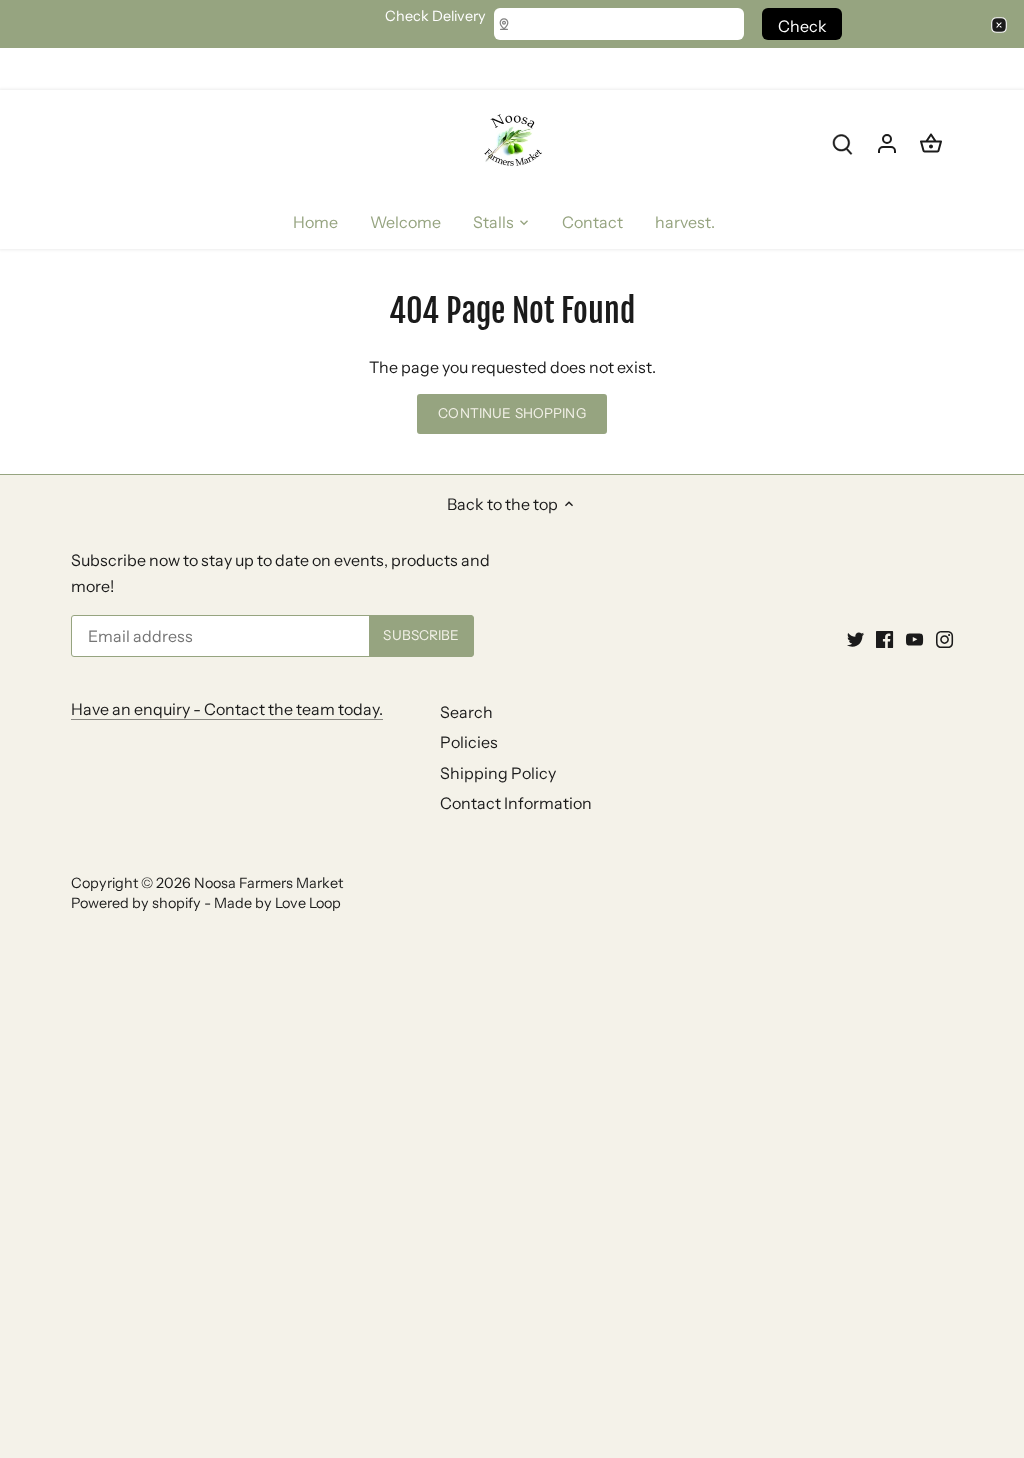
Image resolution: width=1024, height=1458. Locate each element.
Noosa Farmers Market (268, 883)
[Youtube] (914, 638)
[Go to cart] (931, 142)
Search (466, 712)
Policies (469, 742)
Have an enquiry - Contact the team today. (227, 709)
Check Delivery (435, 16)
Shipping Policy (498, 773)
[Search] (843, 142)
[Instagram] (944, 638)
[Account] (887, 142)
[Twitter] (855, 638)
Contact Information (516, 803)
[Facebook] (884, 638)
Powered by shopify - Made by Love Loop (206, 903)
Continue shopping (511, 413)
